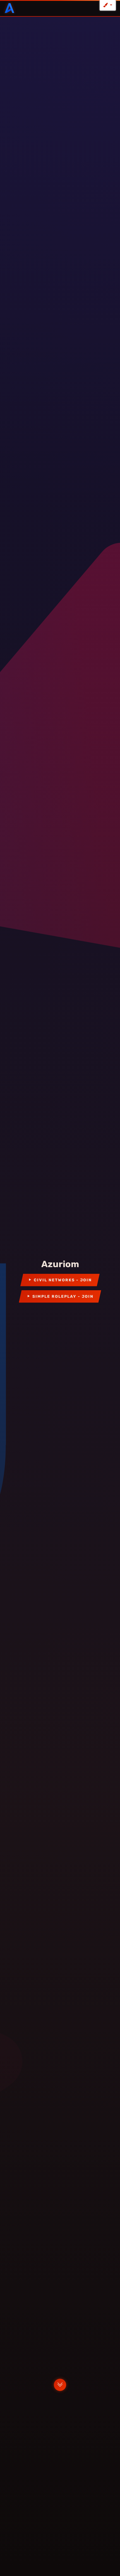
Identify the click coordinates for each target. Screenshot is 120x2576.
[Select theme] (108, 5)
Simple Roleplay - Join (63, 1296)
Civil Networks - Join (63, 1280)
